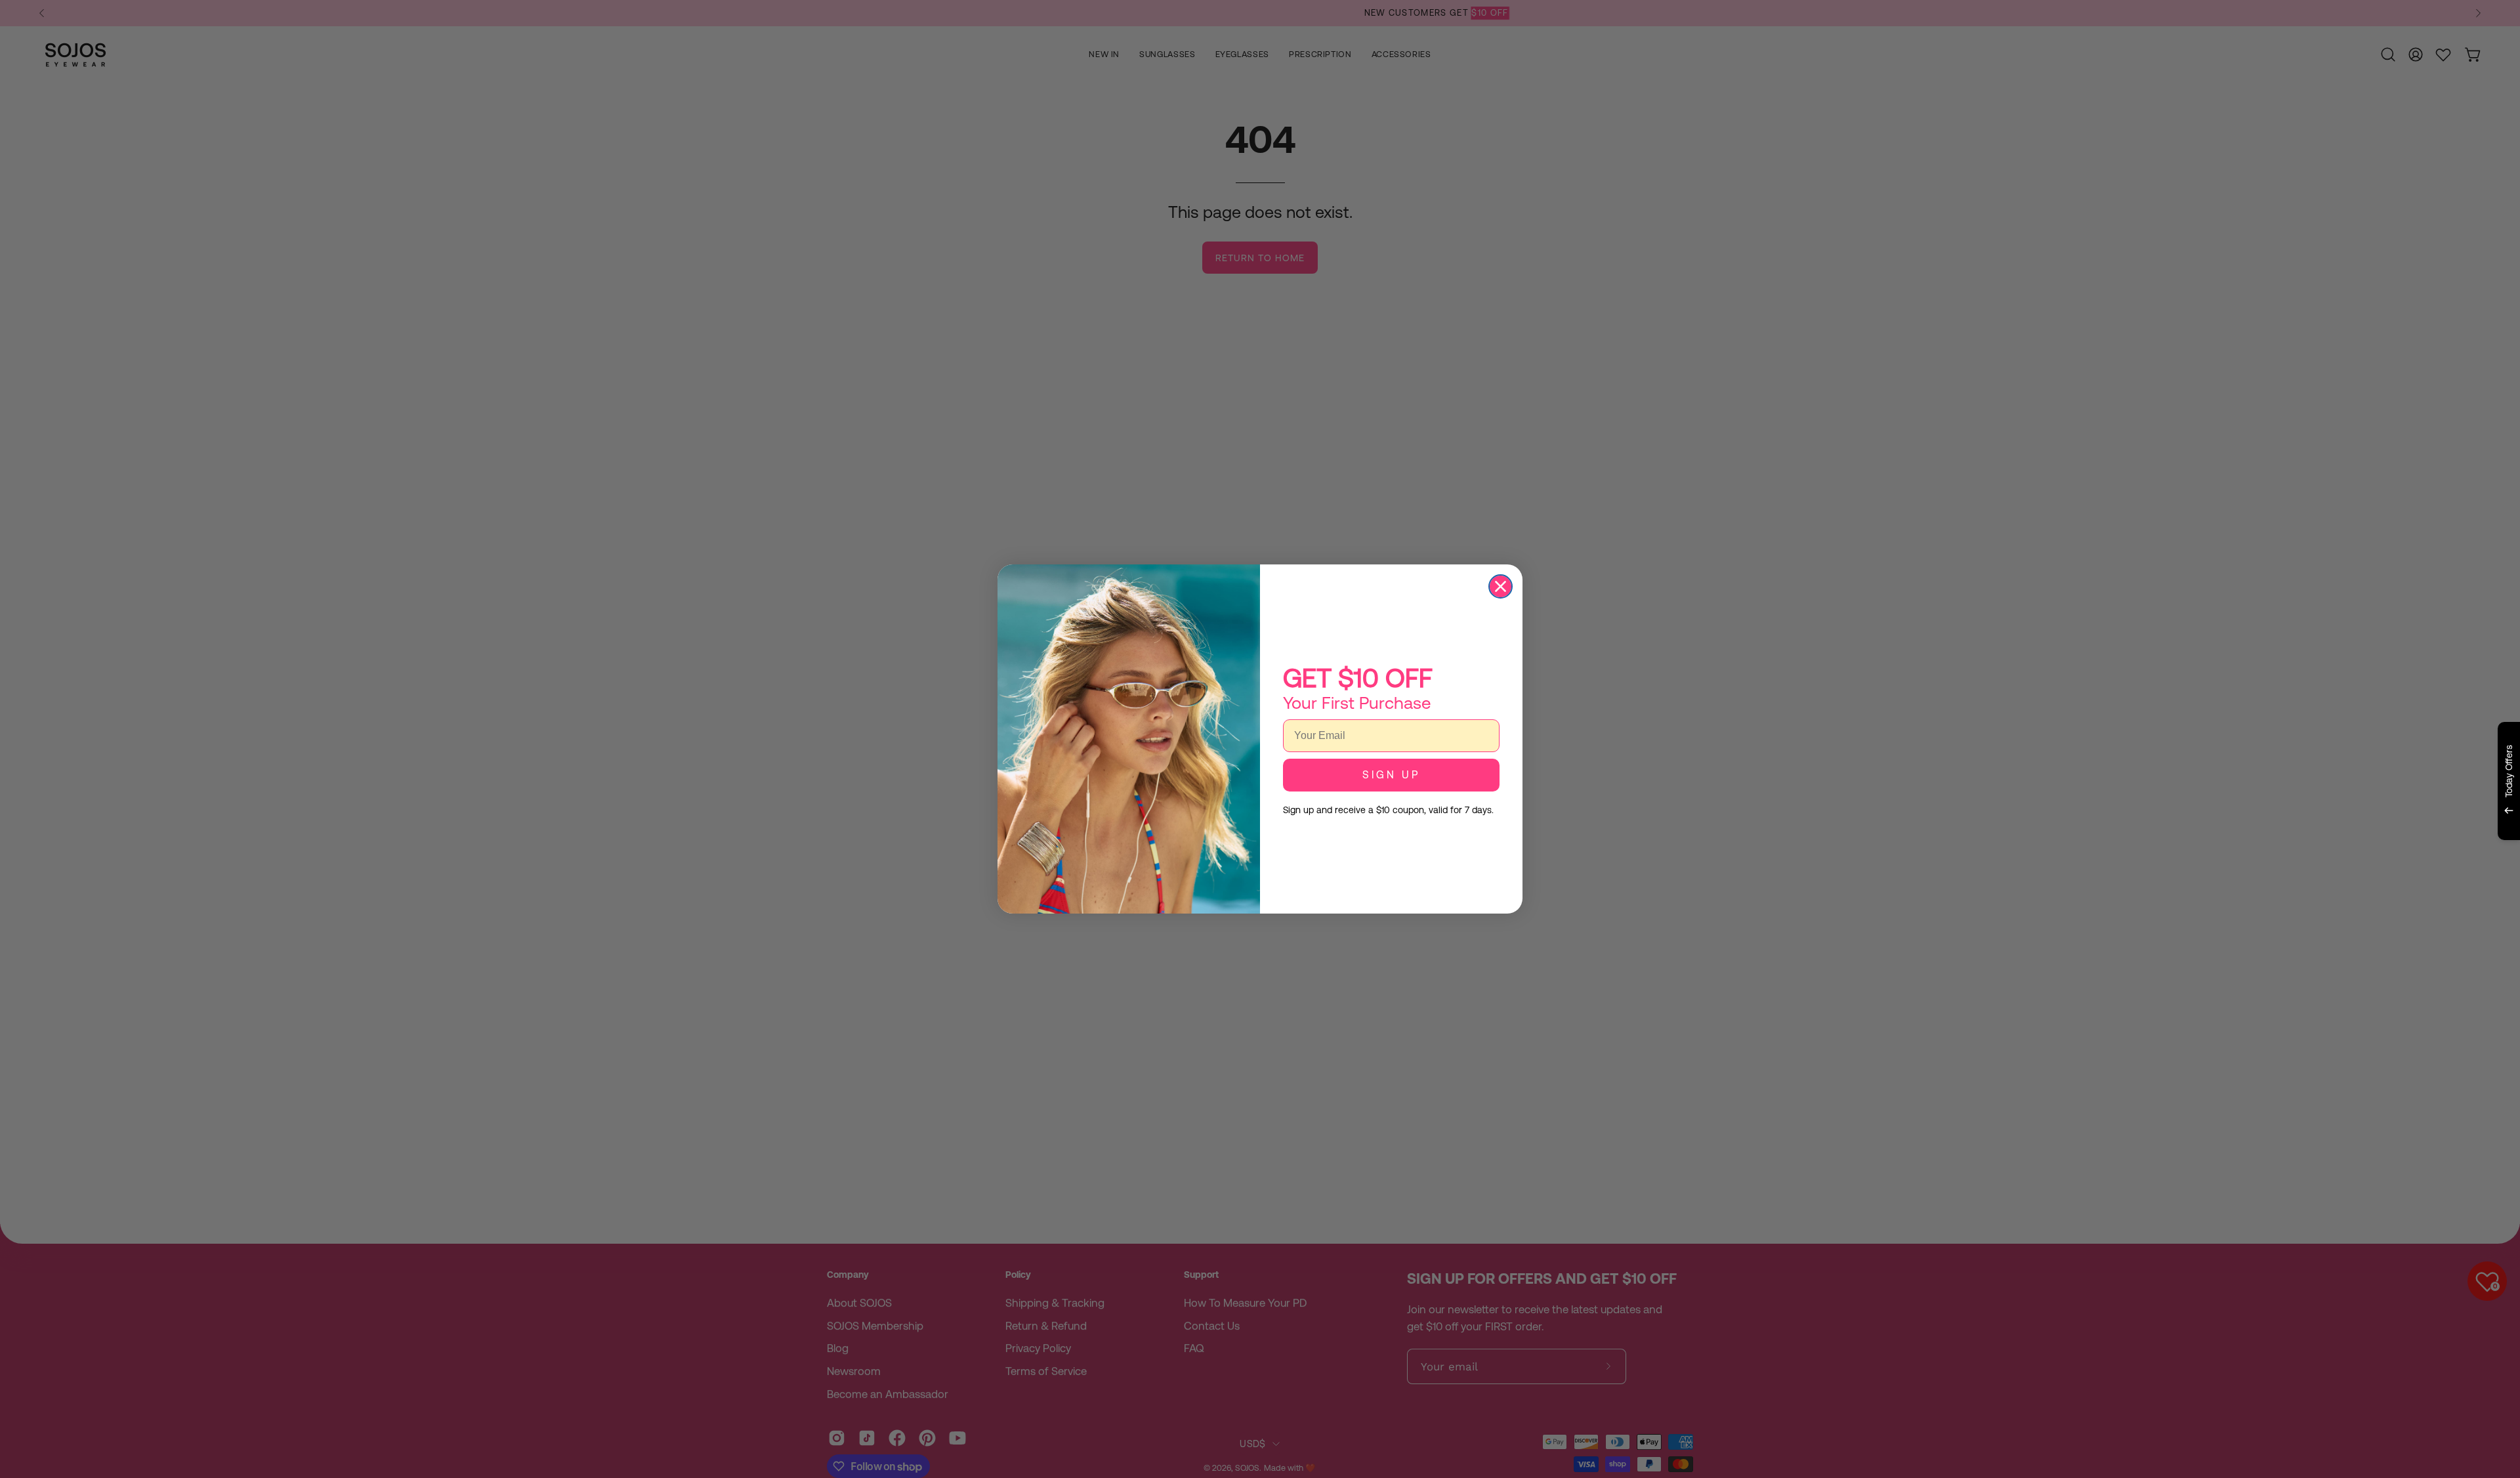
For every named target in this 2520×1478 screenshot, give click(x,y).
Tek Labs (2393, 856)
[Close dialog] (1501, 586)
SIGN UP (1391, 775)
